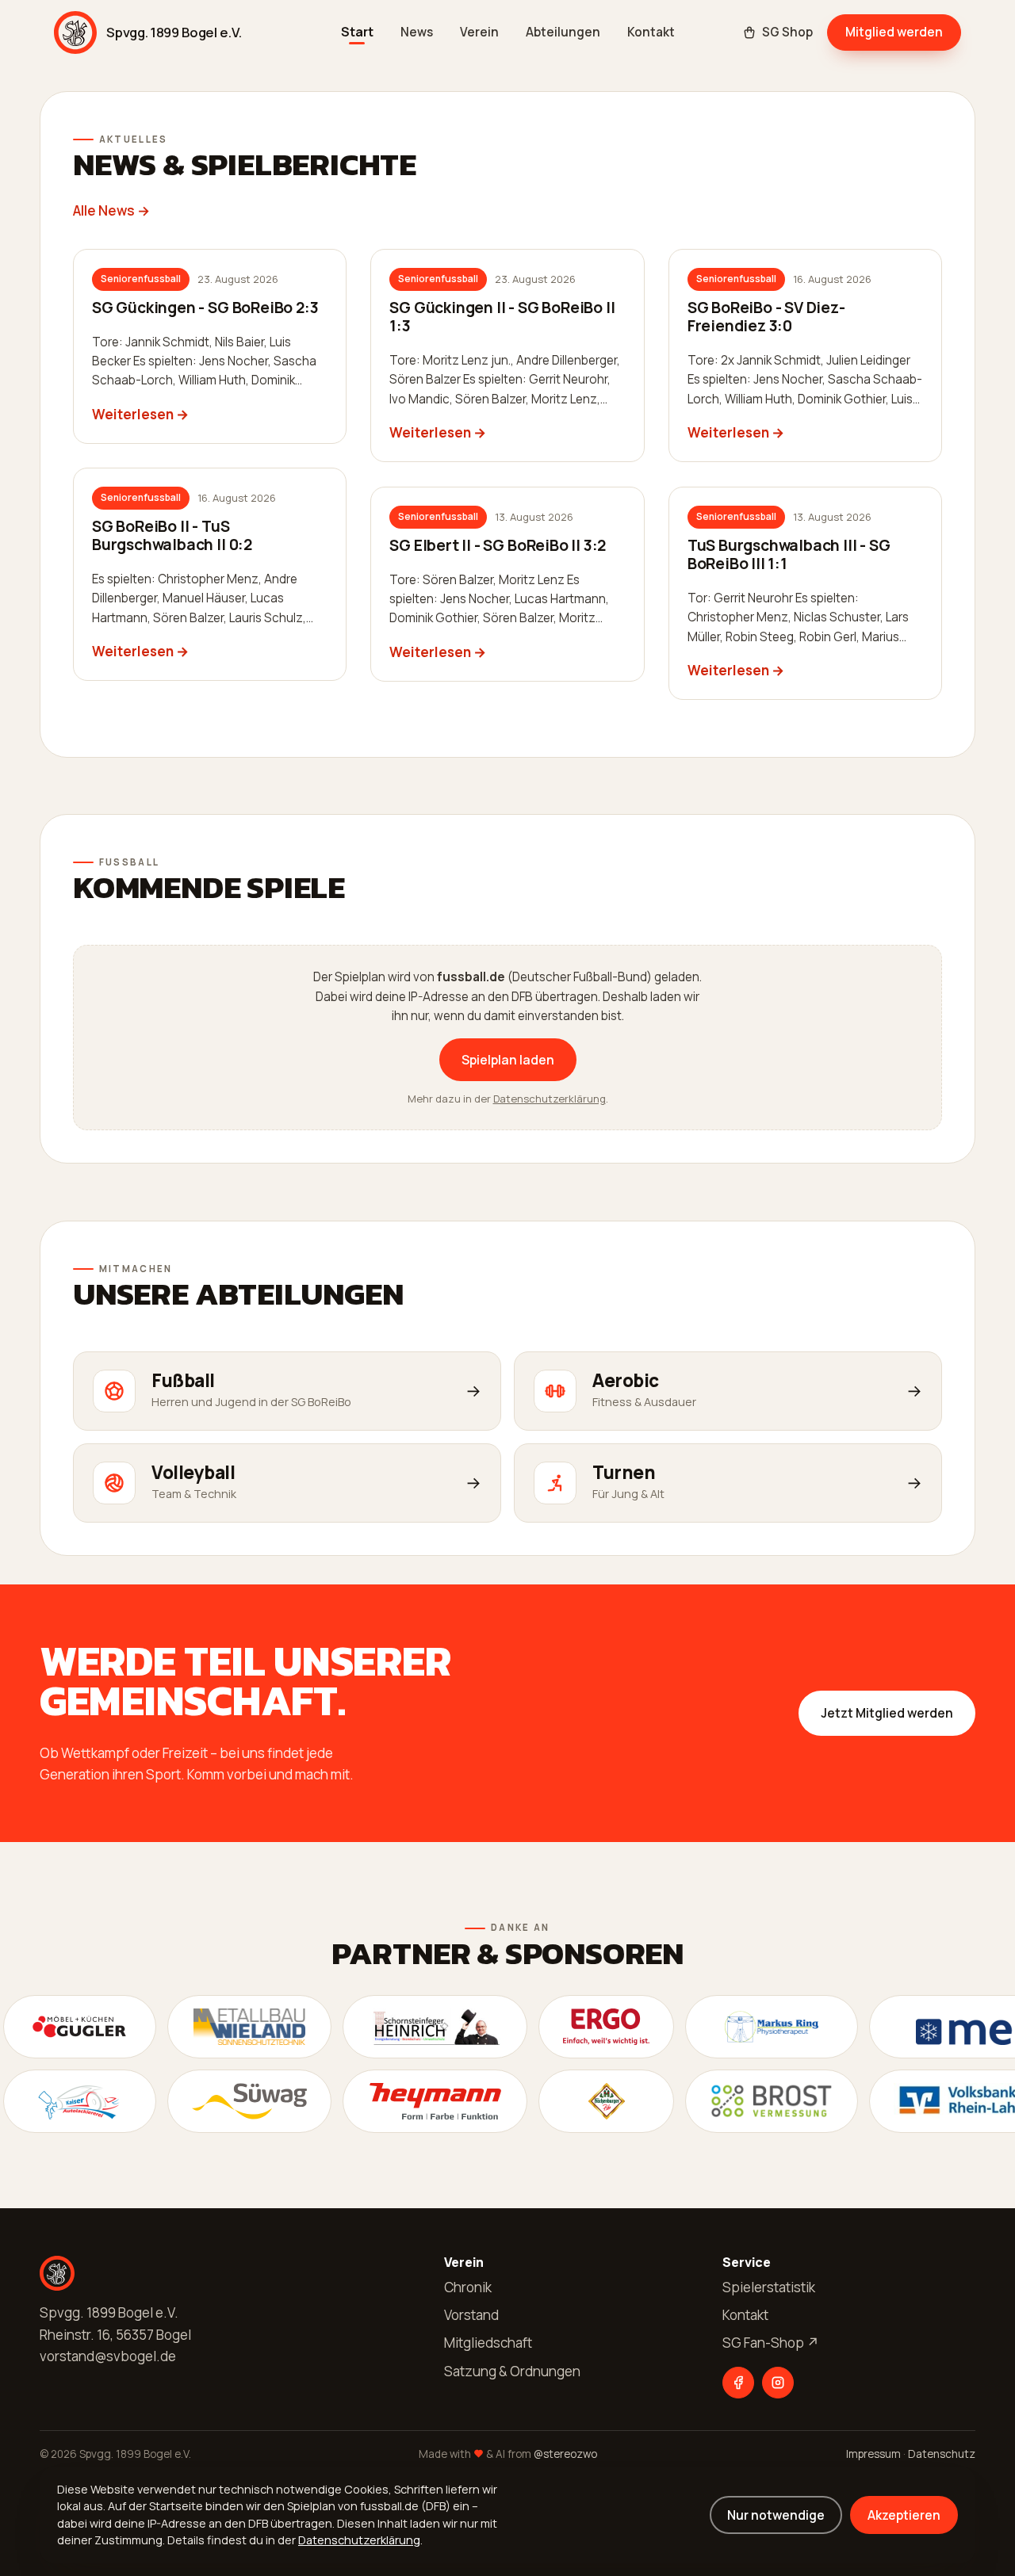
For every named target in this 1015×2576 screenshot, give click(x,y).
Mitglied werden (894, 32)
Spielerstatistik (769, 2287)
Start (357, 32)
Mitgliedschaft (488, 2343)
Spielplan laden (508, 1060)
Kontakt (651, 32)
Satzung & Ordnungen (512, 2371)
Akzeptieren (904, 2515)
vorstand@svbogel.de (108, 2356)
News (417, 32)
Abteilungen (563, 32)
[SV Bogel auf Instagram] (778, 2383)
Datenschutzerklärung (550, 1099)
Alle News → (111, 210)
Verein (479, 32)
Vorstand (471, 2315)
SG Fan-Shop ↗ (771, 2343)
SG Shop (787, 32)
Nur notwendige (776, 2515)
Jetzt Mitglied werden (887, 1713)
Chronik (468, 2287)
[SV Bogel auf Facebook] (738, 2383)
